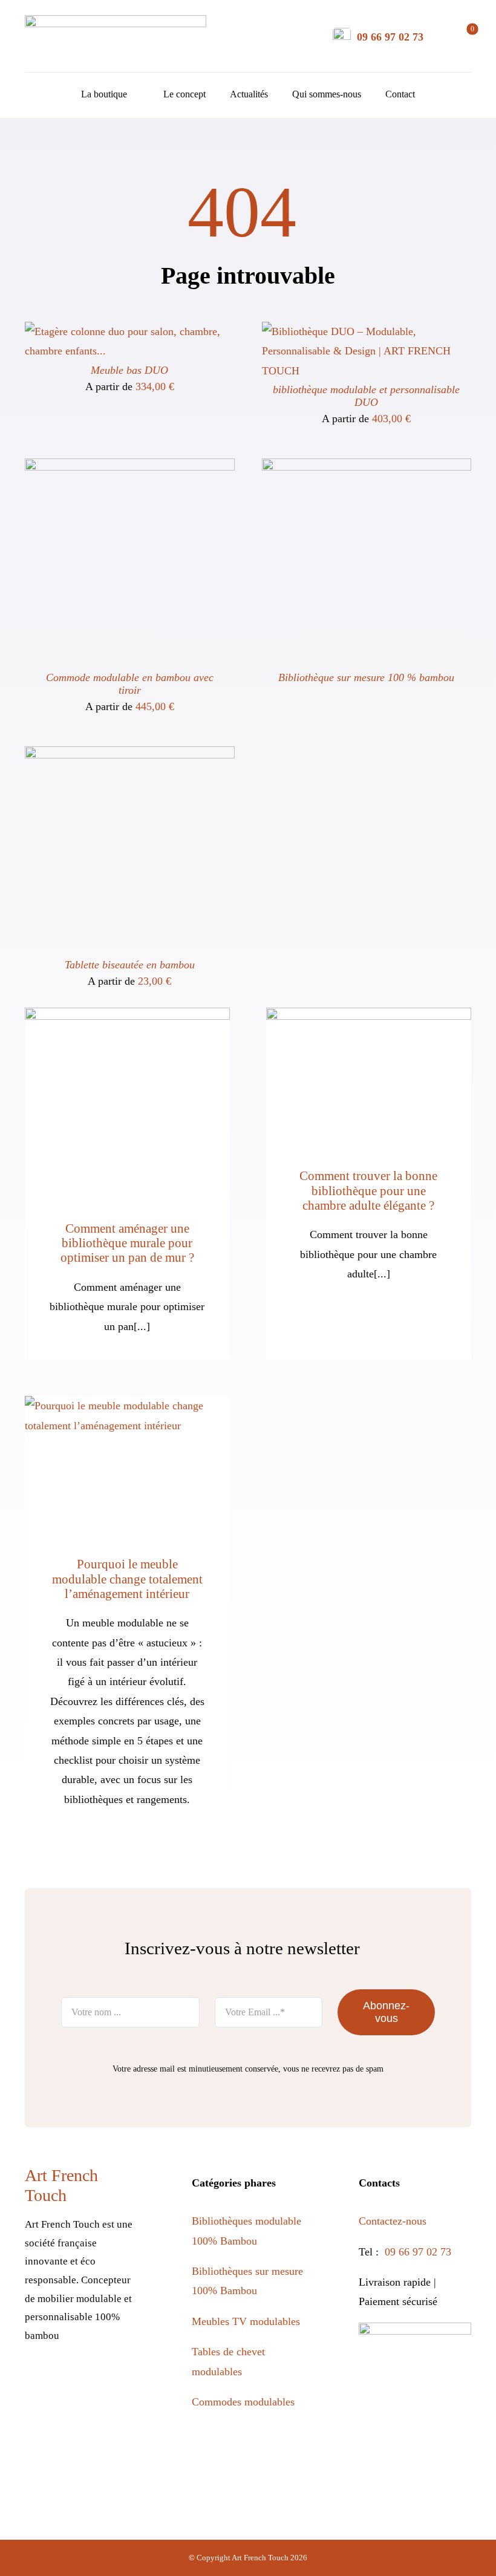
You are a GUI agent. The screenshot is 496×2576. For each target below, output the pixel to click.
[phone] (94, 2410)
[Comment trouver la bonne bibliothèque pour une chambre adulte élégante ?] (369, 1076)
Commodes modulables (243, 2402)
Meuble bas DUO (129, 370)
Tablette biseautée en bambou (130, 965)
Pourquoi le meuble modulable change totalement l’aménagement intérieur (127, 1579)
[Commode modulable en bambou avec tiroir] (130, 468)
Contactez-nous (394, 2221)
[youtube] (120, 2379)
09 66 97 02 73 (390, 37)
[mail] (68, 2410)
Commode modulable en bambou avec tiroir (130, 684)
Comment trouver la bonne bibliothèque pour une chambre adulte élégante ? (368, 1191)
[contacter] (342, 33)
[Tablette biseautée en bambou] (130, 756)
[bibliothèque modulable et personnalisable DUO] (367, 331)
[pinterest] (94, 2379)
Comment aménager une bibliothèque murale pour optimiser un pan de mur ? (127, 1243)
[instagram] (68, 2379)
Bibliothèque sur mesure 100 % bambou (366, 677)
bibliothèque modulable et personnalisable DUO (366, 396)
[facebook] (42, 2379)
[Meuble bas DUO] (130, 331)
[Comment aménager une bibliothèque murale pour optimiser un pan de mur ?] (127, 1102)
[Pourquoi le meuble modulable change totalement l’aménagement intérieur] (127, 1464)
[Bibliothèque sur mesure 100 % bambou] (367, 468)
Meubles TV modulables (246, 2321)
